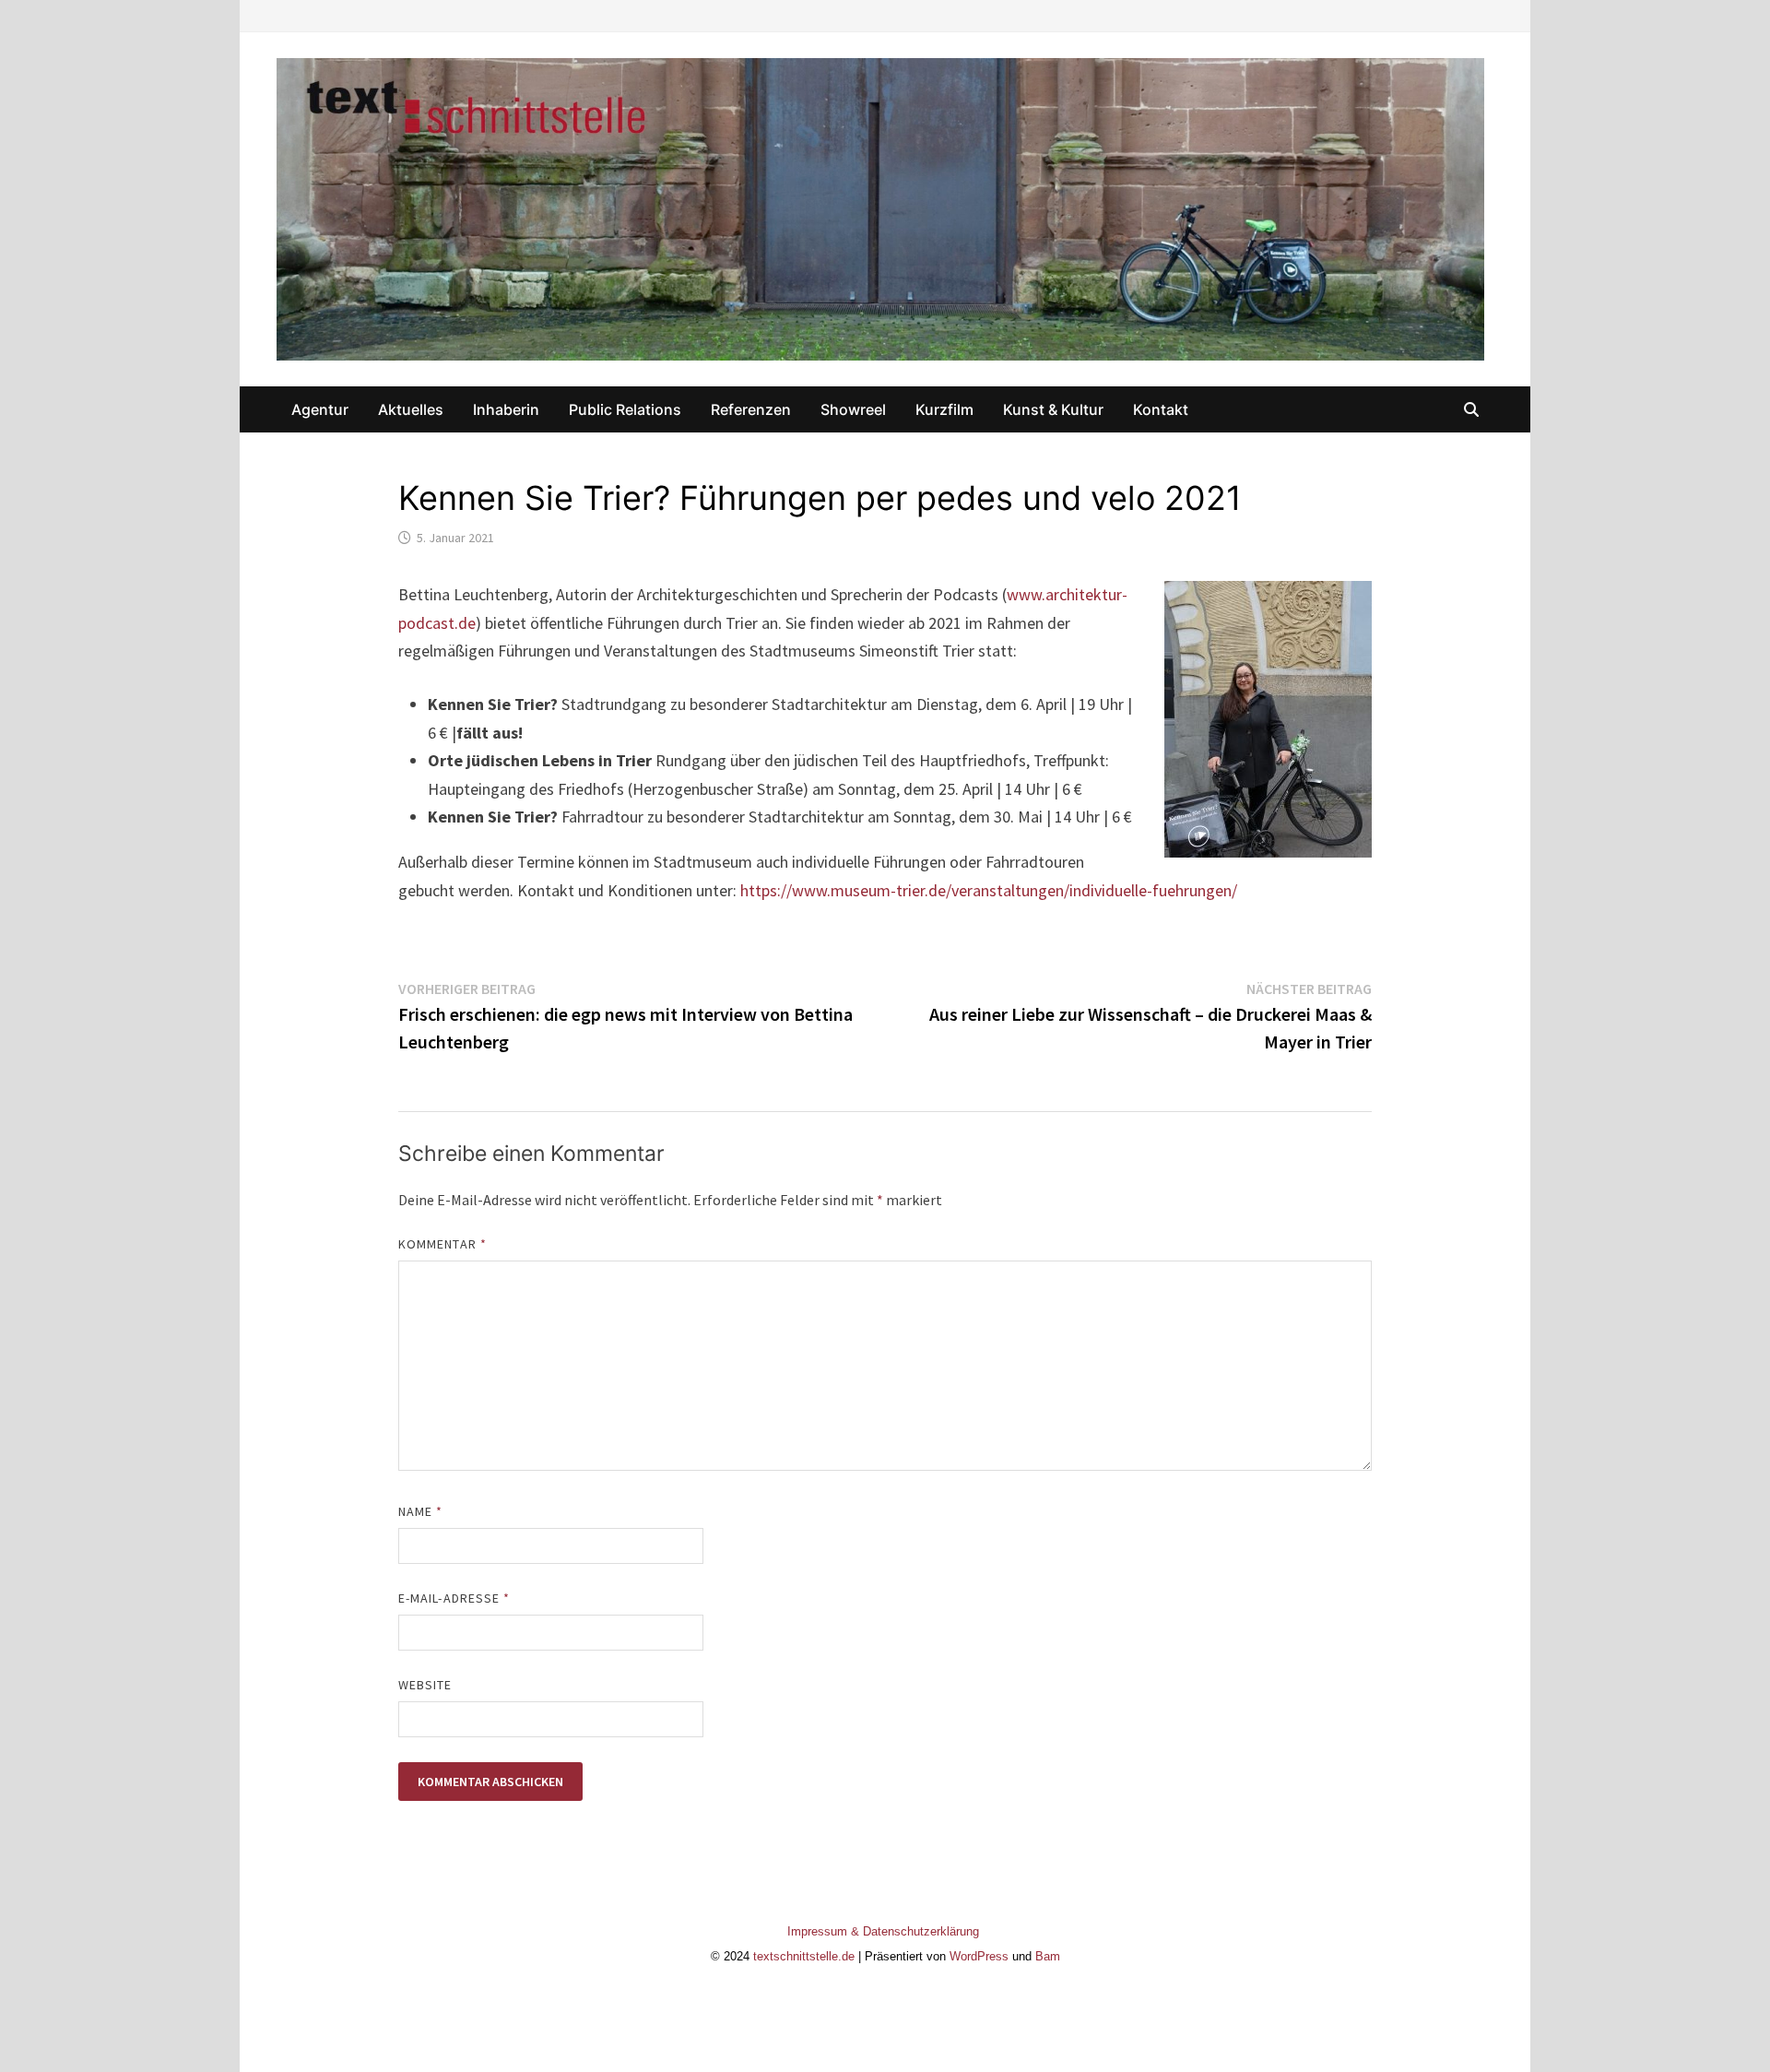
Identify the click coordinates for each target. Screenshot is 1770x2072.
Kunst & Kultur (1053, 409)
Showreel (853, 409)
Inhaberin (506, 409)
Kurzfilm (944, 409)
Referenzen (751, 409)
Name (420, 1511)
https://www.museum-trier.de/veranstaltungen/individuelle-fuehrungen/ (989, 890)
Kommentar (442, 1244)
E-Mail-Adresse (454, 1598)
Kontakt (1161, 409)
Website (425, 1685)
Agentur (320, 409)
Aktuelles (411, 409)
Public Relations (625, 409)
